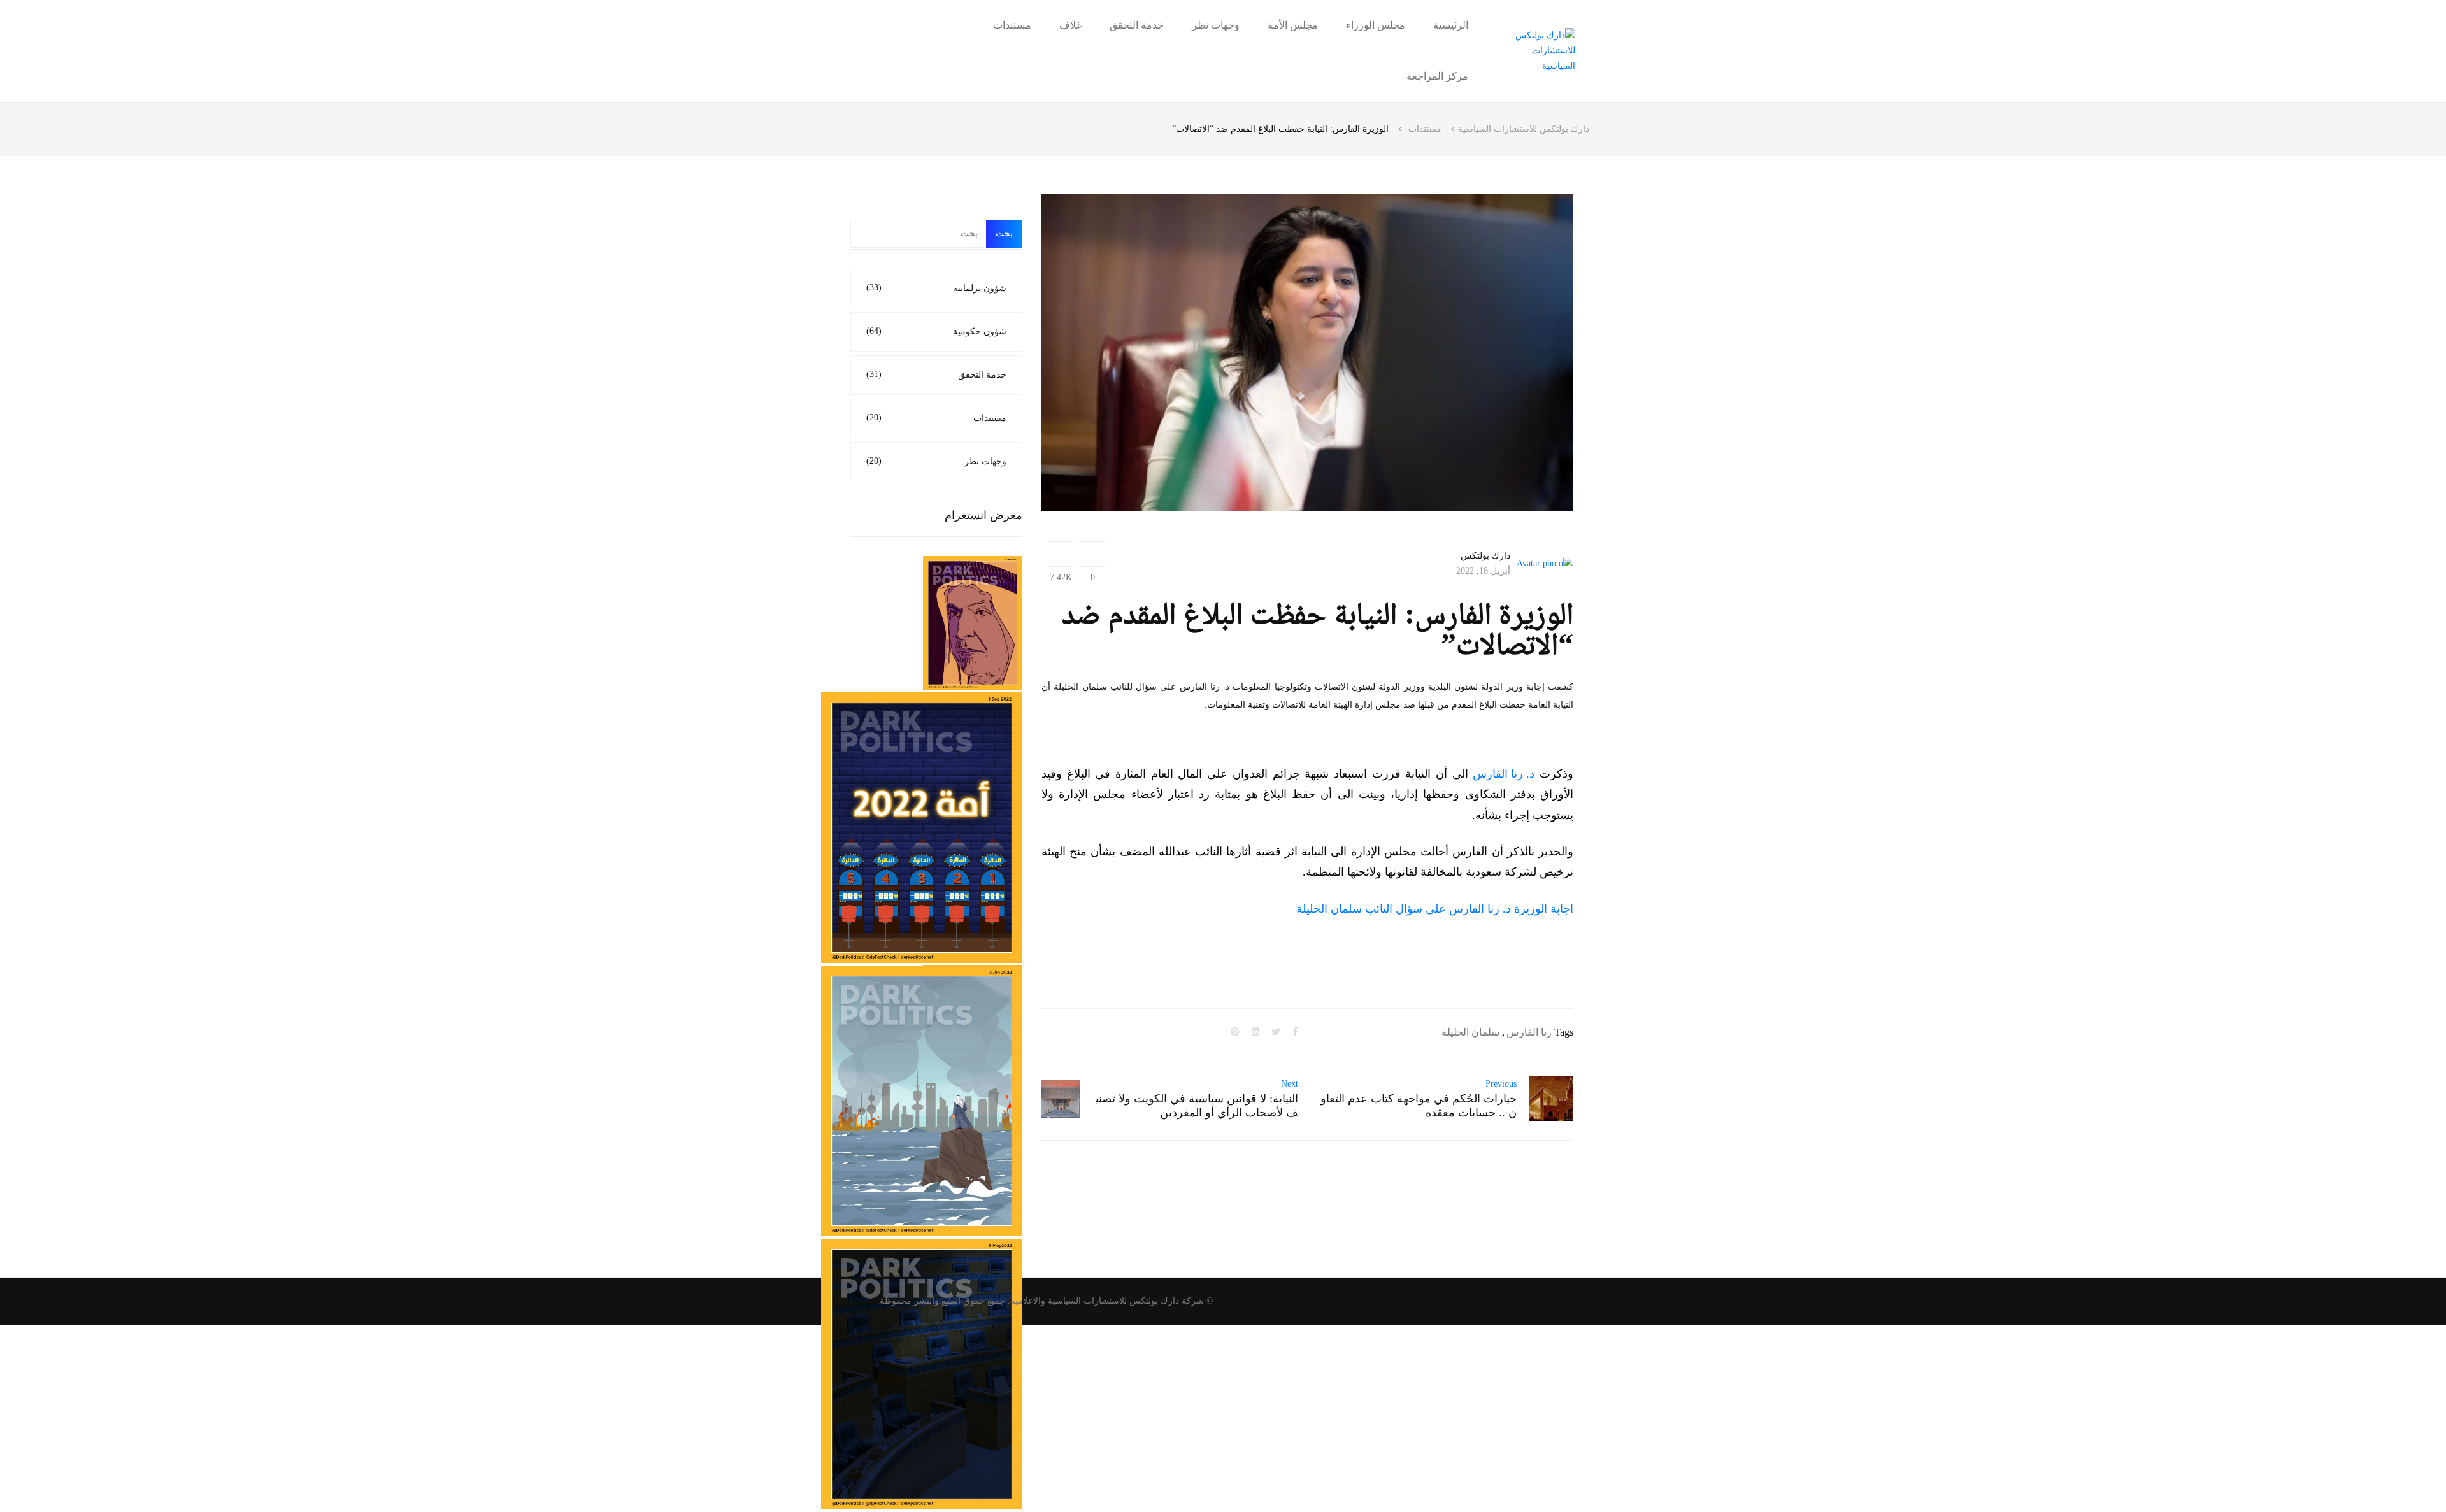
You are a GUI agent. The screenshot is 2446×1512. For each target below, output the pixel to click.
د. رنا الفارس (1504, 774)
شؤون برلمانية (936, 288)
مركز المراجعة (1437, 76)
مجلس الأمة (1293, 25)
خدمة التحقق (1137, 25)
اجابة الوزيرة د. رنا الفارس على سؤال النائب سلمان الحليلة (1435, 909)
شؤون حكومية (936, 331)
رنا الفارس (1529, 1032)
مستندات (1012, 25)
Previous (1501, 1084)
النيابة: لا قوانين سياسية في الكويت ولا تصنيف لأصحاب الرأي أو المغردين (1197, 1106)
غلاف (1070, 25)
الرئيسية (1451, 25)
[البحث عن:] (919, 234)
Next (1290, 1084)
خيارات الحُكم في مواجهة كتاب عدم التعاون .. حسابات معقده (1419, 1106)
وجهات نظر (1216, 25)
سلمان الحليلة (1470, 1032)
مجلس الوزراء (1376, 25)
